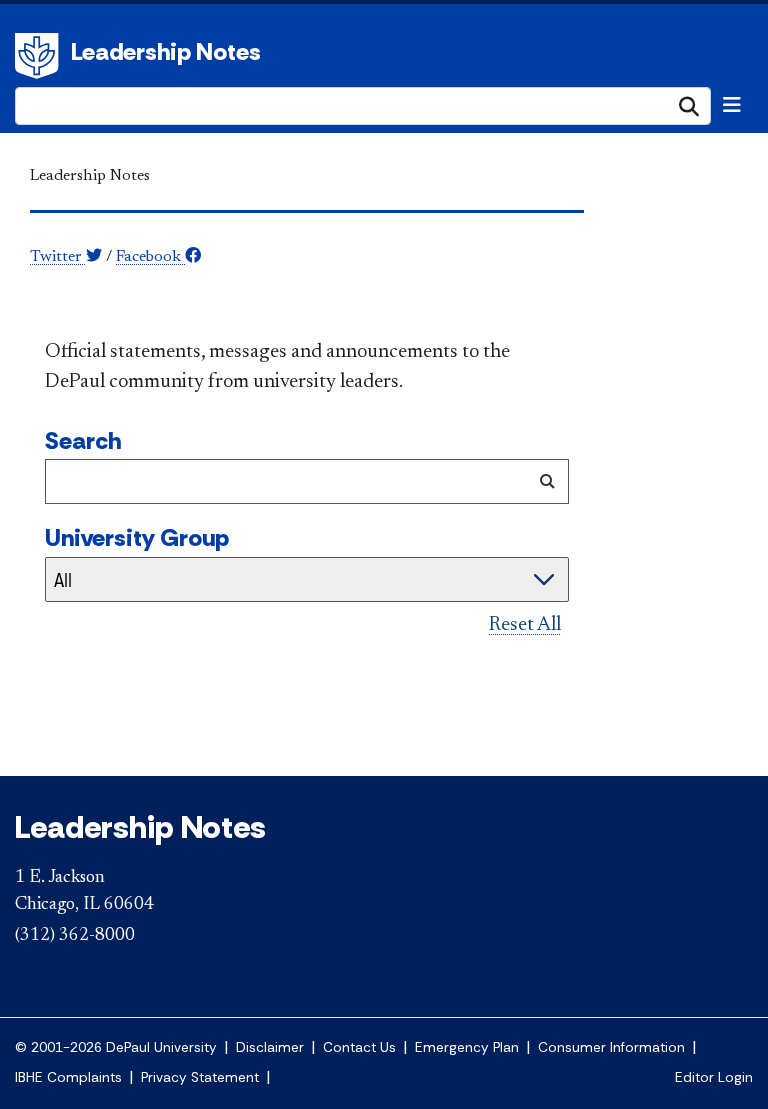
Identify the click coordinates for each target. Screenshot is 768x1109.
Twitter (58, 257)
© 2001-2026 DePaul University (116, 1047)
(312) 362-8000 (75, 936)
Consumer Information (611, 1047)
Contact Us (359, 1047)
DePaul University (40, 56)
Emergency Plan (467, 1047)
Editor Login (714, 1077)
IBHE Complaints (68, 1077)
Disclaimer (270, 1047)
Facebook (150, 257)
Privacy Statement (200, 1077)
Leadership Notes (166, 51)
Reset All (525, 625)
